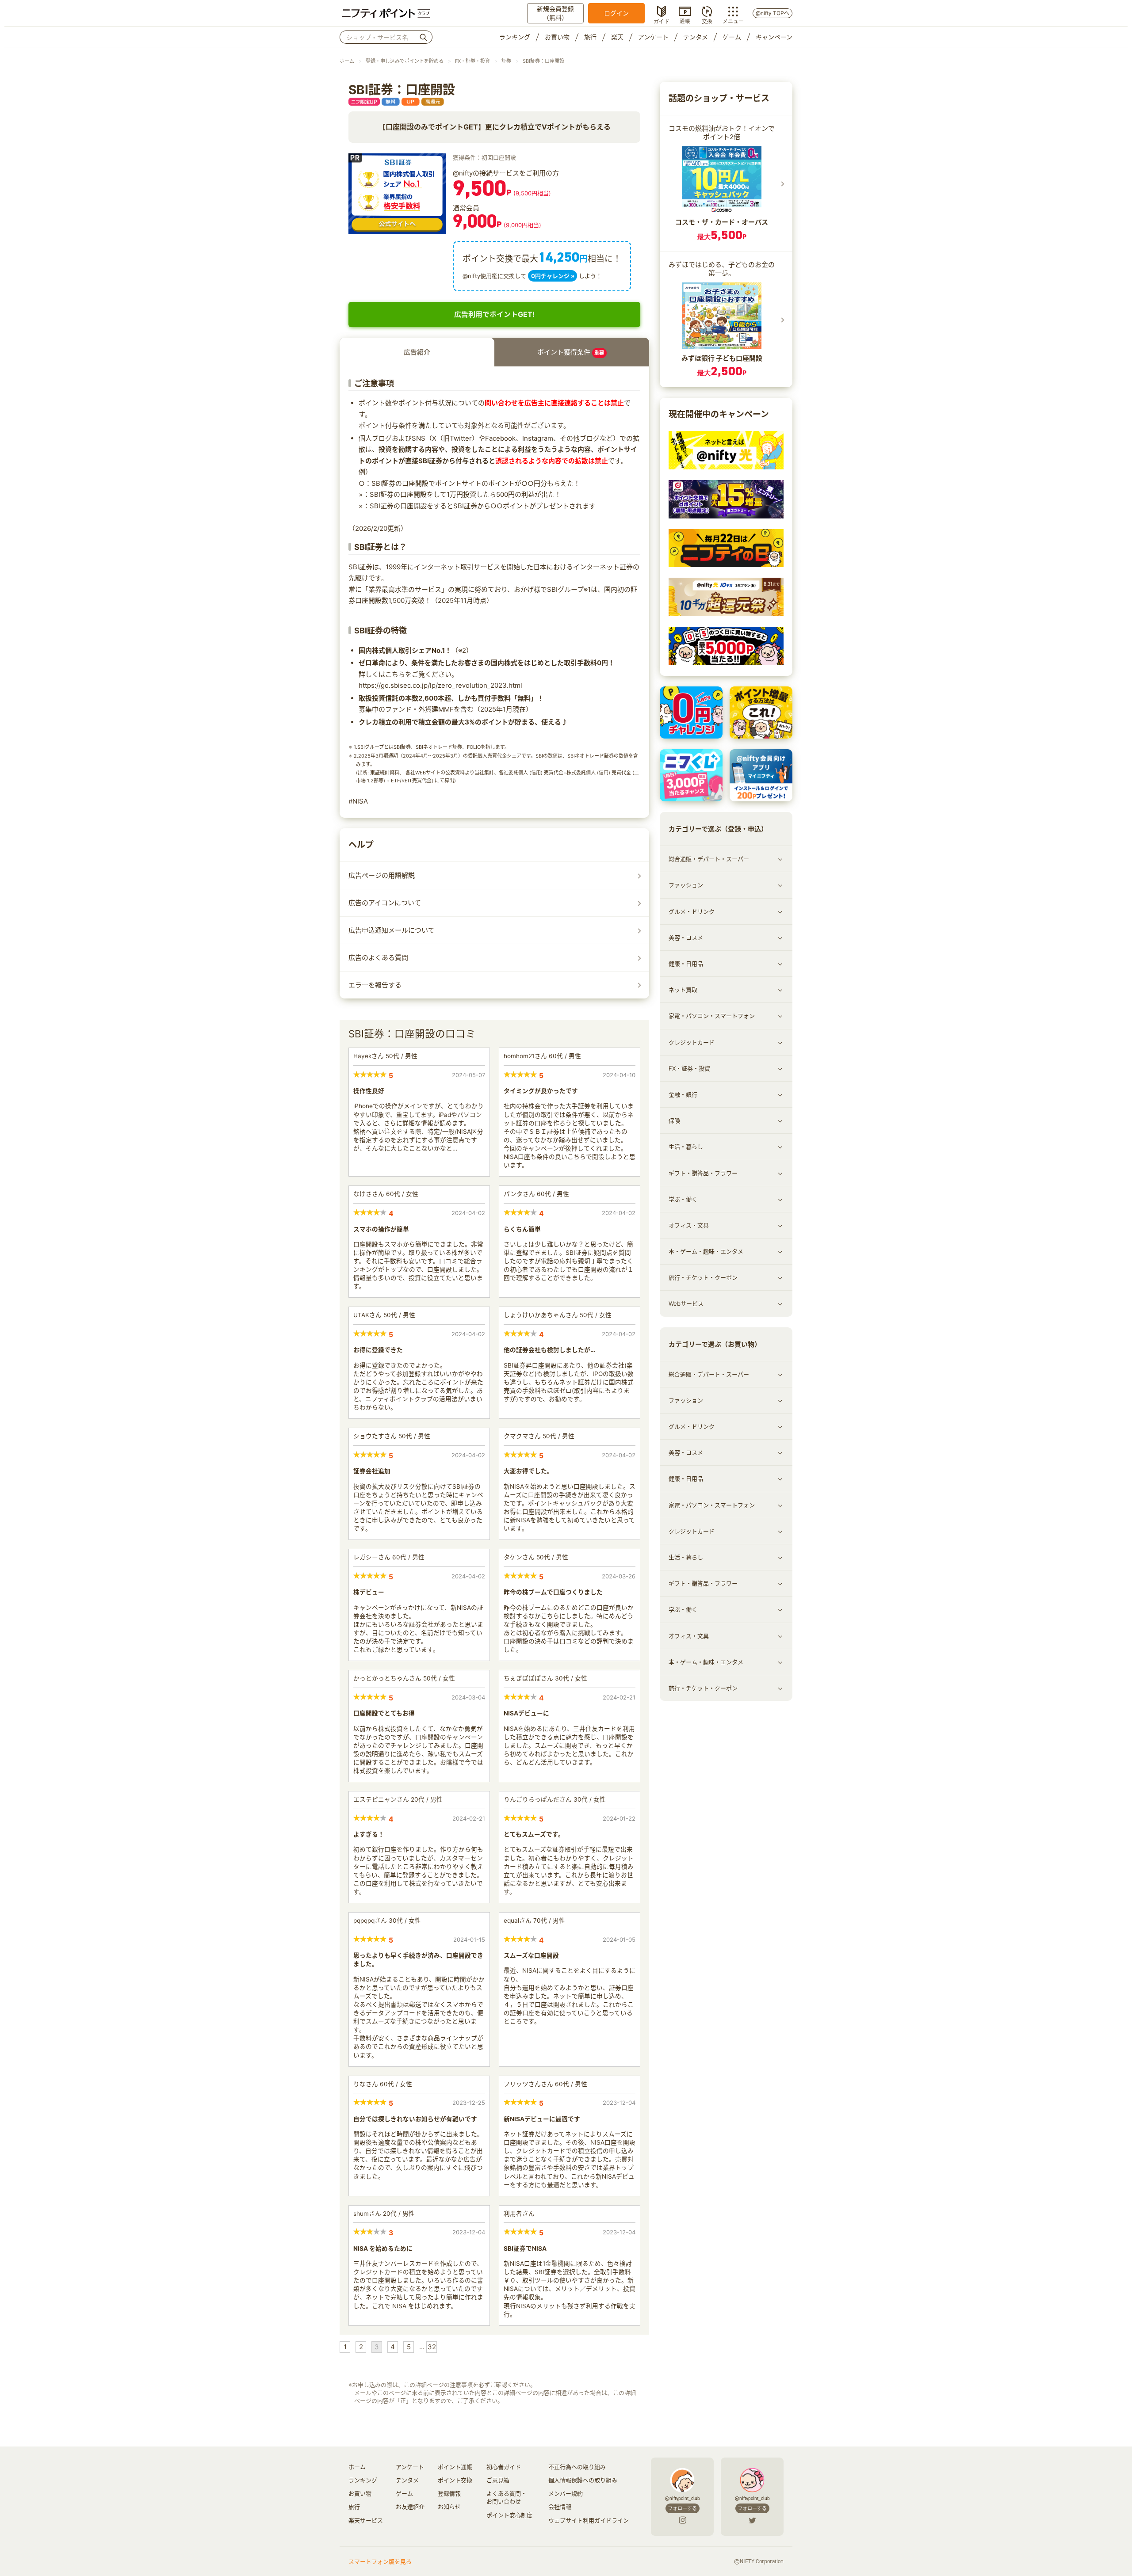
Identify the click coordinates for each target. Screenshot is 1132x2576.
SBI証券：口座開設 (543, 61)
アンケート (653, 37)
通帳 (685, 20)
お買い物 (557, 37)
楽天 (617, 37)
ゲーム (732, 37)
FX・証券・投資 (472, 61)
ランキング (515, 37)
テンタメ (696, 37)
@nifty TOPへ (773, 13)
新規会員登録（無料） (555, 13)
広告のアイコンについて (385, 903)
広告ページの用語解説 (382, 875)
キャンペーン (774, 37)
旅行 (590, 37)
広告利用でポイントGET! (494, 314)
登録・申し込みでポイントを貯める (405, 61)
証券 (506, 61)
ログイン (616, 13)
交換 (707, 20)
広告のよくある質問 (378, 958)
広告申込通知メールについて (392, 930)
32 (432, 2347)
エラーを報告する (375, 985)
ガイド (662, 20)
